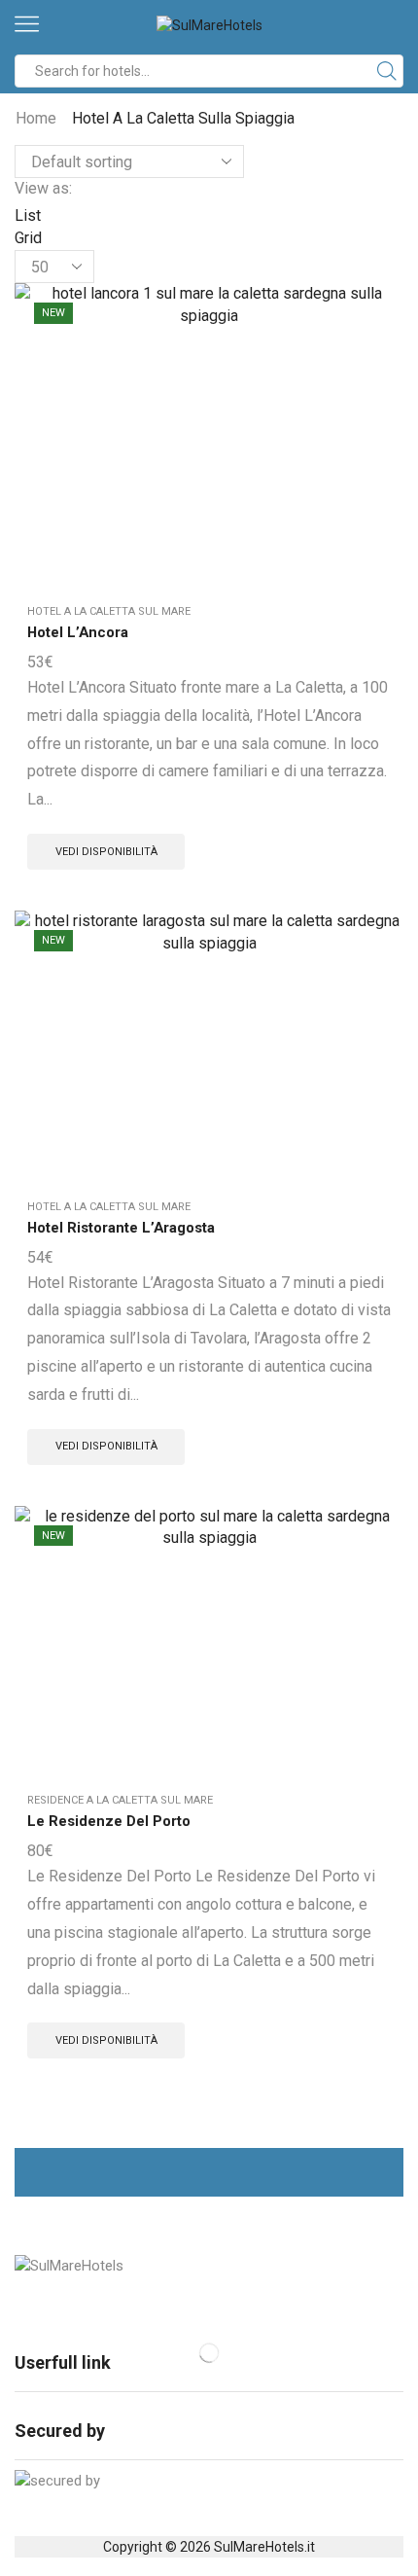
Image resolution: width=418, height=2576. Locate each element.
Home (36, 118)
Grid (28, 238)
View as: (43, 188)
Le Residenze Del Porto (109, 1821)
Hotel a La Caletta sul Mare (109, 611)
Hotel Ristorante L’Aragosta (121, 1228)
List (28, 215)
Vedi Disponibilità (106, 852)
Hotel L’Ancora (78, 632)
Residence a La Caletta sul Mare (120, 1800)
